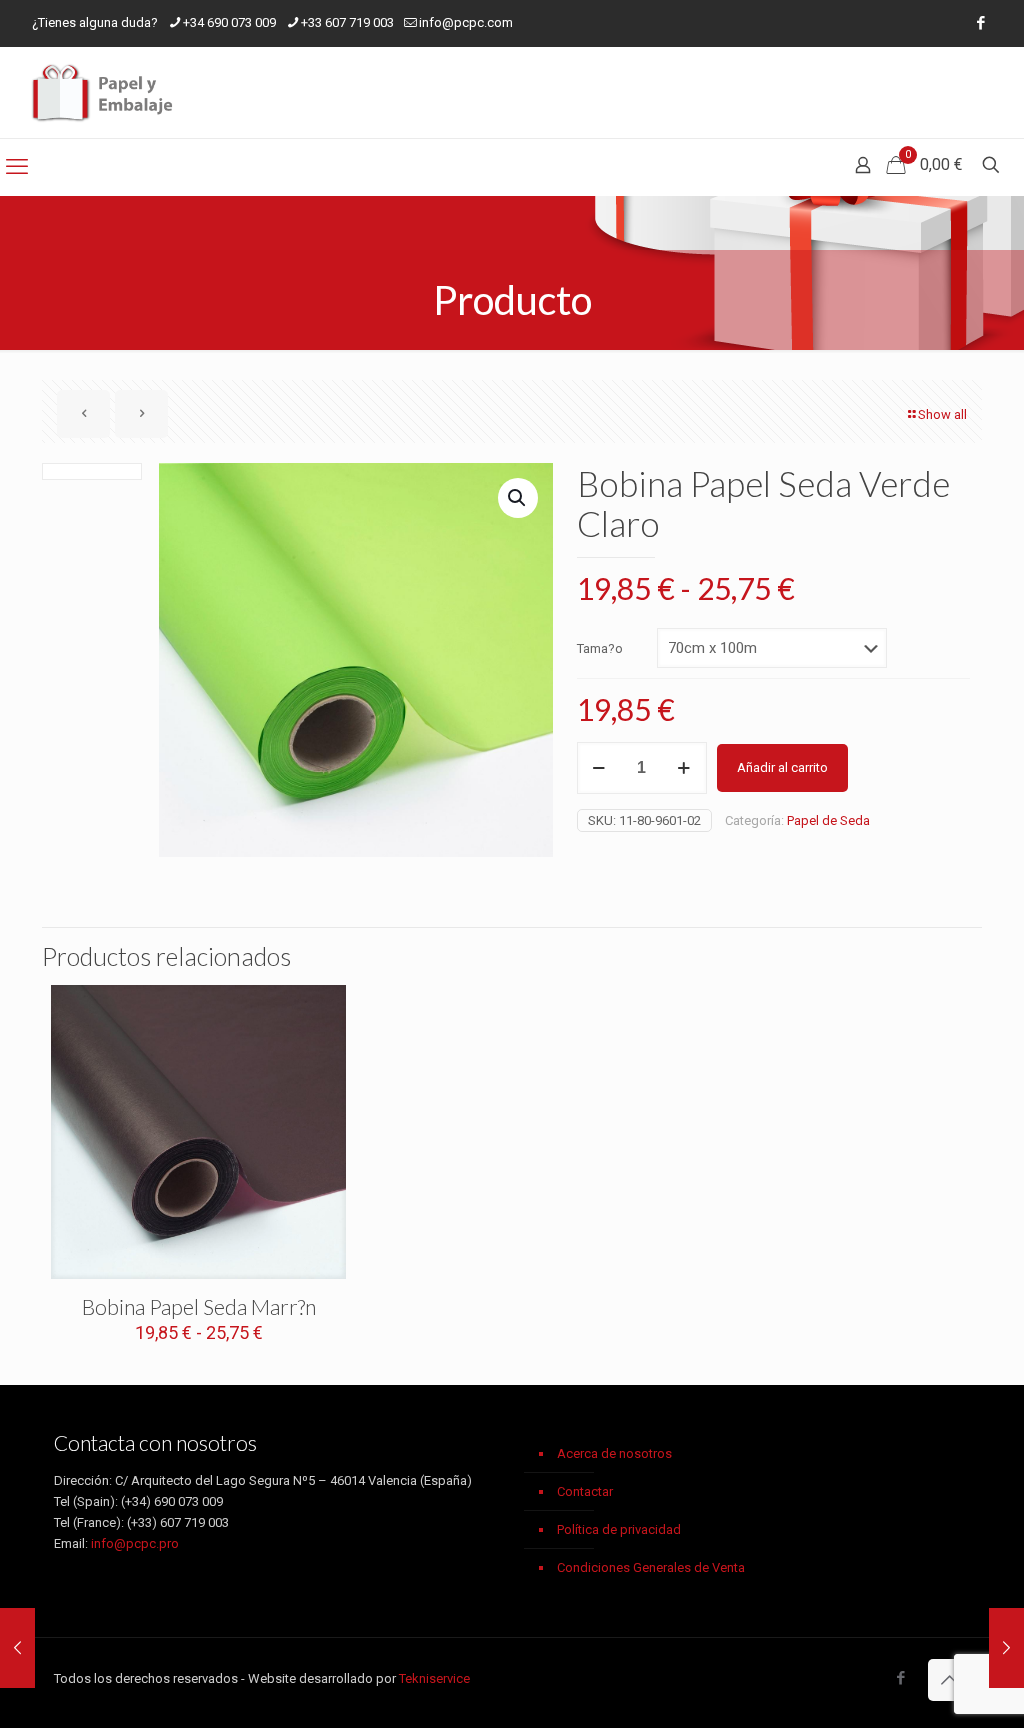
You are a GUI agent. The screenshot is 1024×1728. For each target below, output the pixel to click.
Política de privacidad (619, 1529)
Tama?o (600, 648)
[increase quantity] (684, 768)
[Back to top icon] (949, 1680)
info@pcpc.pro (135, 1543)
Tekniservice (434, 1678)
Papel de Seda (828, 820)
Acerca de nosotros (614, 1453)
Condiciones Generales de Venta (651, 1567)
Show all (942, 414)
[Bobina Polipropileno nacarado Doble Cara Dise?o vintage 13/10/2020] (1006, 1648)
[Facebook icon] (980, 23)
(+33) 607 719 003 (178, 1522)
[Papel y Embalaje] (105, 92)
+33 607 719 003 (347, 22)
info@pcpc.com (466, 22)
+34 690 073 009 (229, 22)
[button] (518, 498)
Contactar (585, 1491)
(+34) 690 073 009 (172, 1501)
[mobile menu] (17, 167)
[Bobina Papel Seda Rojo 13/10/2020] (17, 1648)
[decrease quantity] (599, 768)
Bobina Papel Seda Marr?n (199, 1306)
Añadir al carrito (782, 767)
